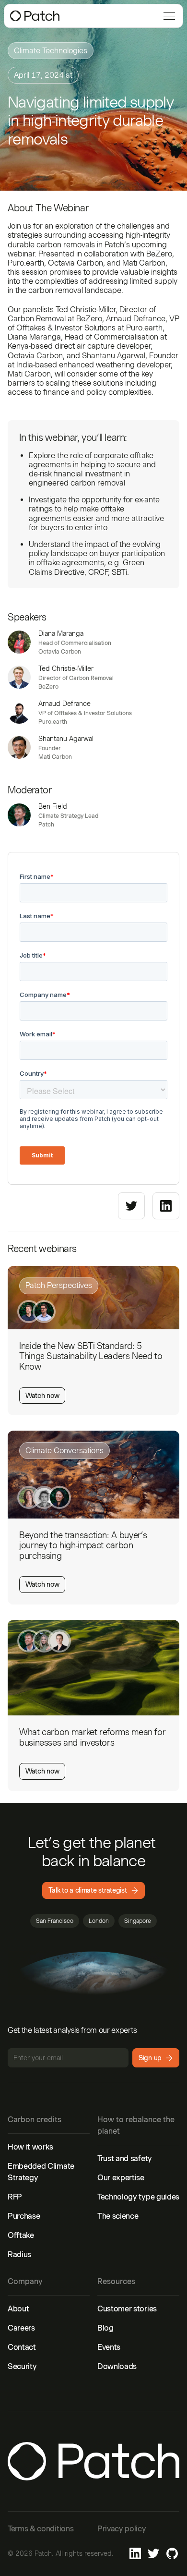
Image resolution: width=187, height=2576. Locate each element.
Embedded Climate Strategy (41, 2172)
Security (22, 2366)
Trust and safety (125, 2158)
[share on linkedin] (166, 1206)
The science (118, 2216)
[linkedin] (135, 2553)
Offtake (21, 2235)
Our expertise (121, 2178)
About (18, 2309)
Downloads (117, 2366)
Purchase (24, 2216)
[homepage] (35, 16)
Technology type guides (138, 2197)
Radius (19, 2254)
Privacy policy (122, 2529)
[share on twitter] (131, 1206)
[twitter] (153, 2553)
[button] (167, 16)
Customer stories (127, 2309)
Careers (21, 2328)
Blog (105, 2328)
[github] (172, 2553)
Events (109, 2347)
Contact (22, 2347)
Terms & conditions (41, 2529)
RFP (15, 2197)
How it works (30, 2147)
